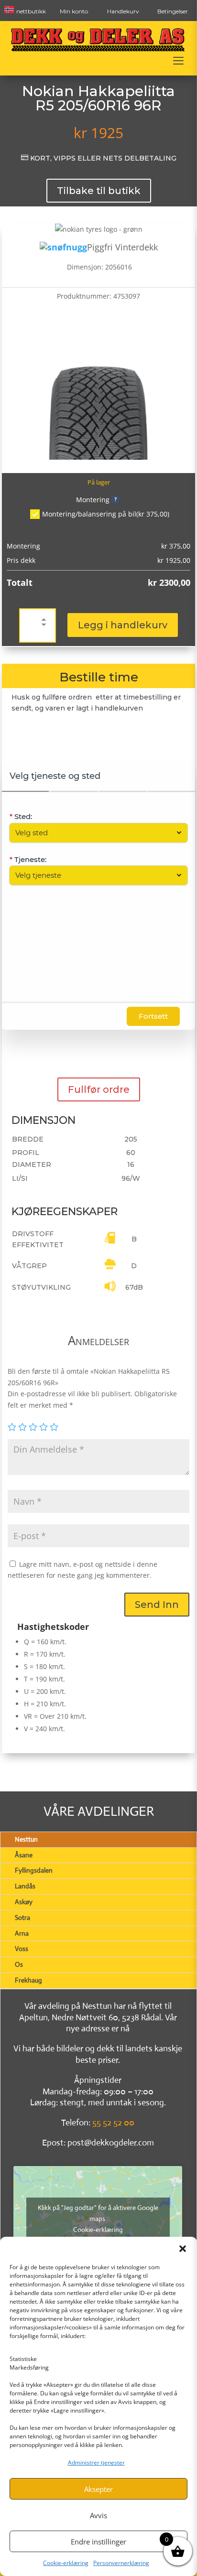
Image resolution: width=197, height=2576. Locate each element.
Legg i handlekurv (123, 625)
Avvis (98, 2515)
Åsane (24, 1855)
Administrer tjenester (96, 2463)
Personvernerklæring (121, 2563)
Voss (22, 1949)
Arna (22, 1933)
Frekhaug (28, 1980)
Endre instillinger (98, 2542)
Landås (25, 1886)
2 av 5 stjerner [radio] (22, 1427)
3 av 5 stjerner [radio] (33, 1427)
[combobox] (94, 833)
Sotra (22, 1918)
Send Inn (157, 1605)
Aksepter (98, 2489)
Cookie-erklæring (66, 2563)
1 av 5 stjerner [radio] (12, 1427)
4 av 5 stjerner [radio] (44, 1427)
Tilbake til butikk (99, 191)
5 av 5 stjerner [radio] (54, 1427)
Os (19, 1964)
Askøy (24, 1902)
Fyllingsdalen (34, 1870)
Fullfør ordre (99, 1089)
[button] (183, 2249)
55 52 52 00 (113, 2123)
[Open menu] (178, 61)
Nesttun (26, 1839)
